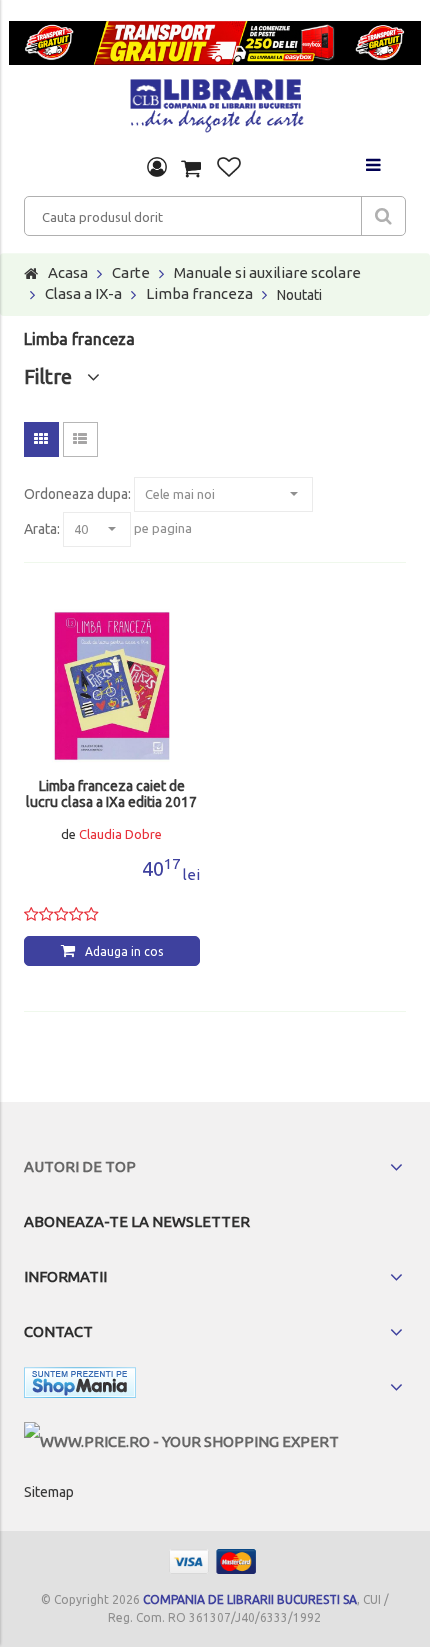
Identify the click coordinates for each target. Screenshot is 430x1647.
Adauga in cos (124, 951)
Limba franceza (199, 293)
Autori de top (80, 1166)
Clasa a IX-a (83, 293)
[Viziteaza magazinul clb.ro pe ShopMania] (80, 1386)
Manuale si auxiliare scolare (267, 272)
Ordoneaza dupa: (77, 494)
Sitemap (49, 1492)
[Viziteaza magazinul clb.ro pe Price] (181, 1441)
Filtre (55, 376)
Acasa (68, 272)
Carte (131, 272)
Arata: (42, 529)
